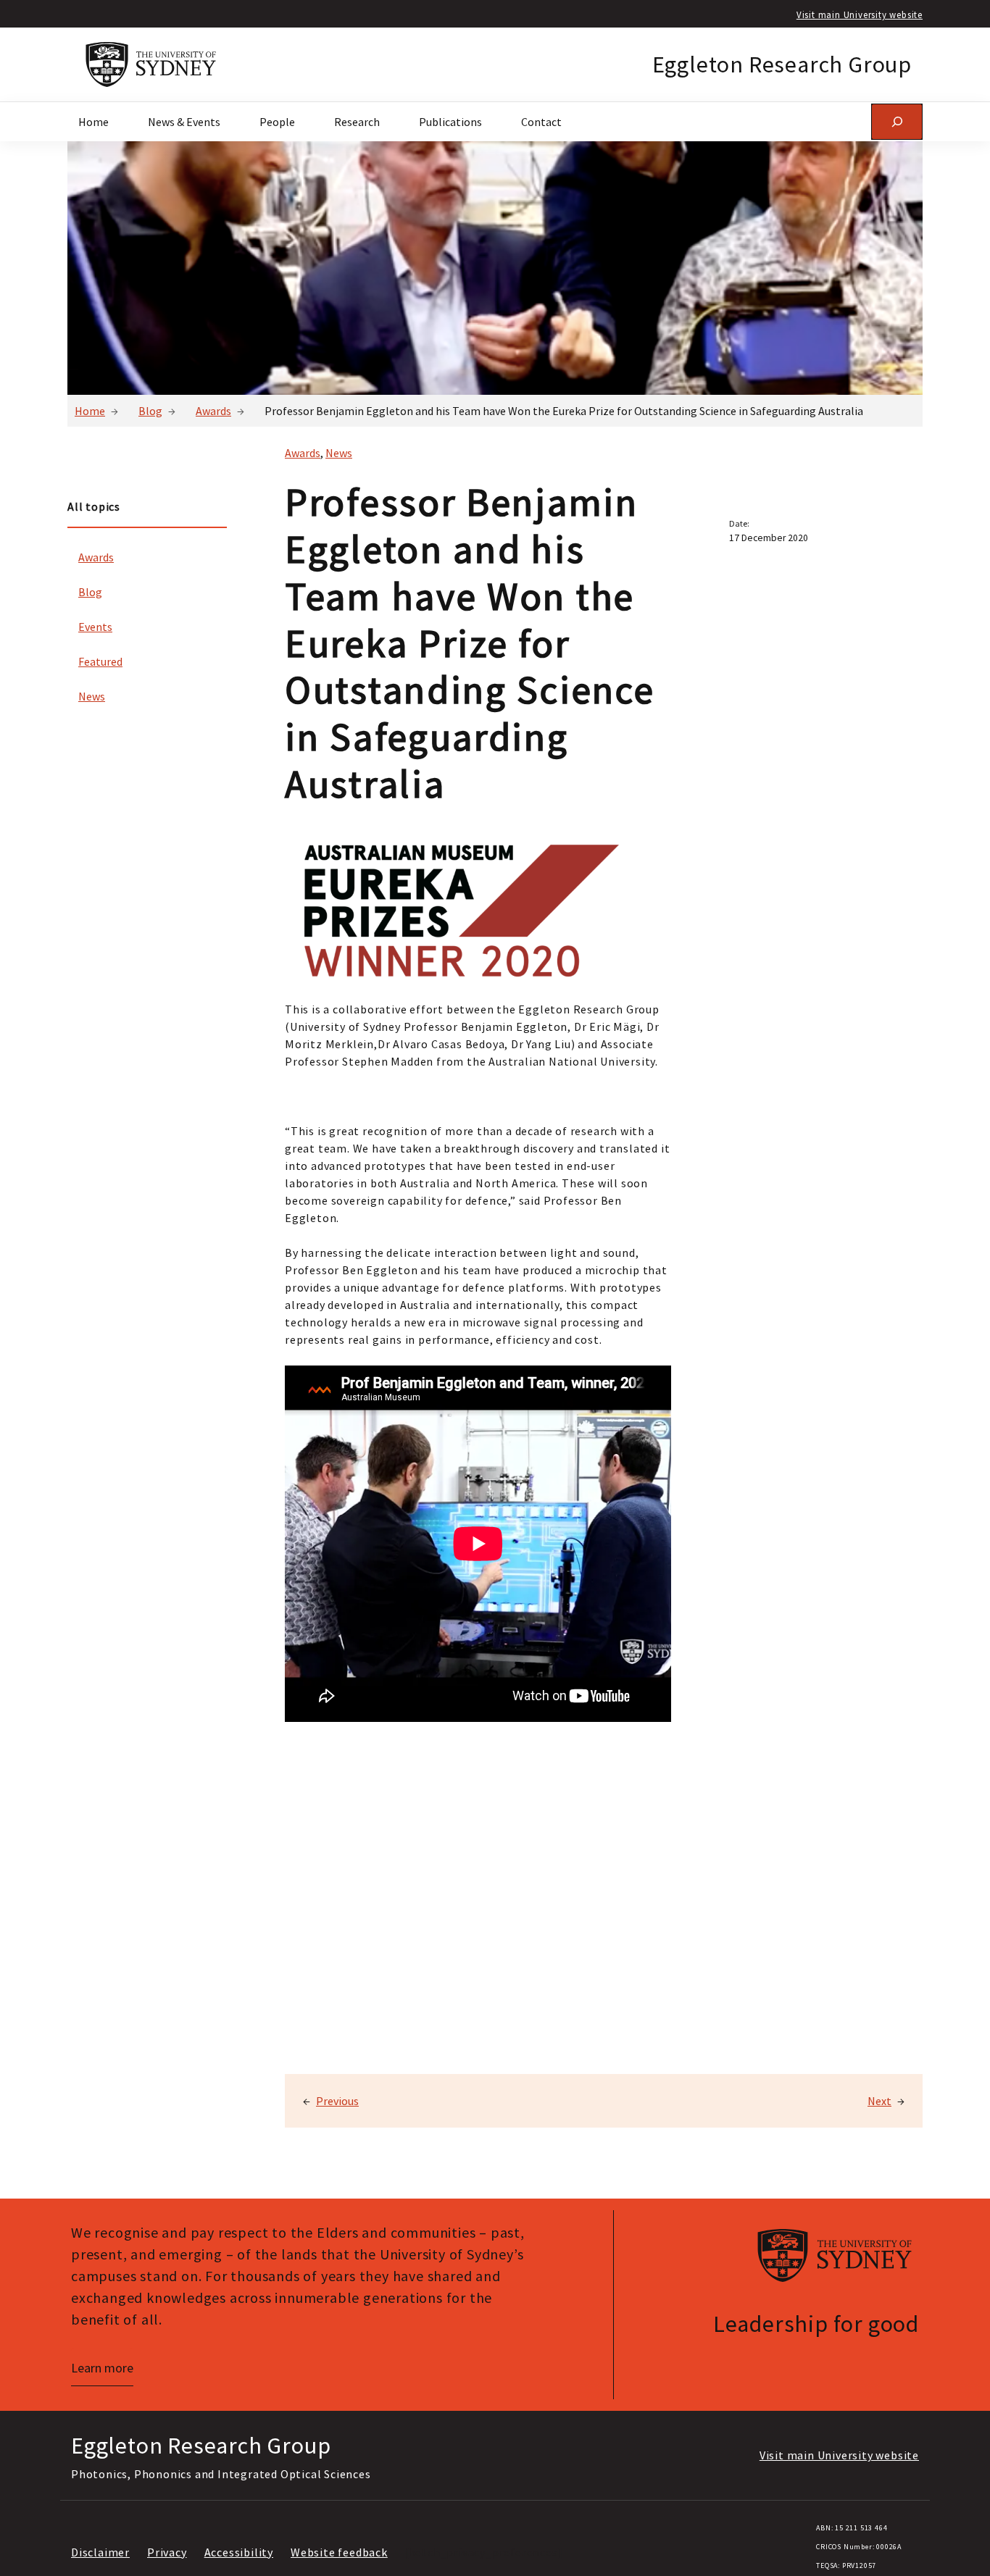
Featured (100, 661)
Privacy (167, 2552)
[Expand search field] (897, 121)
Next (879, 2101)
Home (90, 411)
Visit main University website (860, 14)
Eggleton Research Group (782, 64)
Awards (213, 411)
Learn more (102, 2368)
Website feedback (339, 2552)
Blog (150, 411)
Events (95, 627)
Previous (337, 2101)
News (92, 696)
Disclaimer (100, 2552)
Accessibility (239, 2552)
